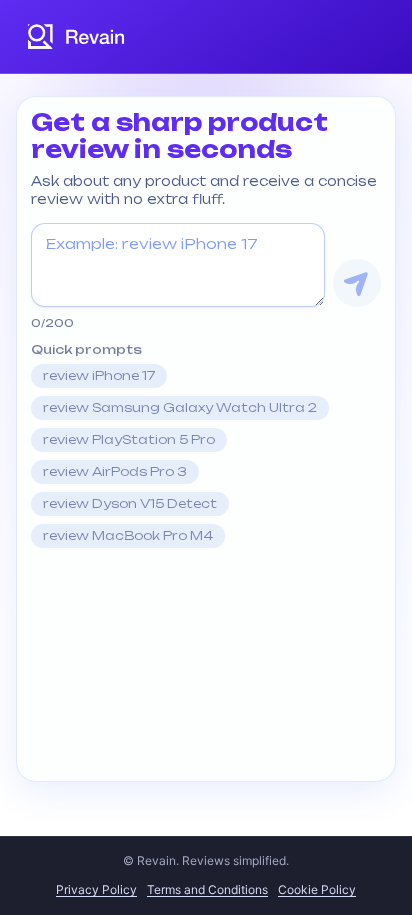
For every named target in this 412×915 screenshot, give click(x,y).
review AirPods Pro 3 (115, 471)
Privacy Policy (96, 889)
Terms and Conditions (207, 889)
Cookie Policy (317, 889)
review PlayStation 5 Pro (129, 439)
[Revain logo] (77, 36)
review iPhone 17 (99, 375)
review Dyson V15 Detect (130, 503)
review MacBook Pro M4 (128, 535)
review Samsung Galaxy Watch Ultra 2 (180, 407)
